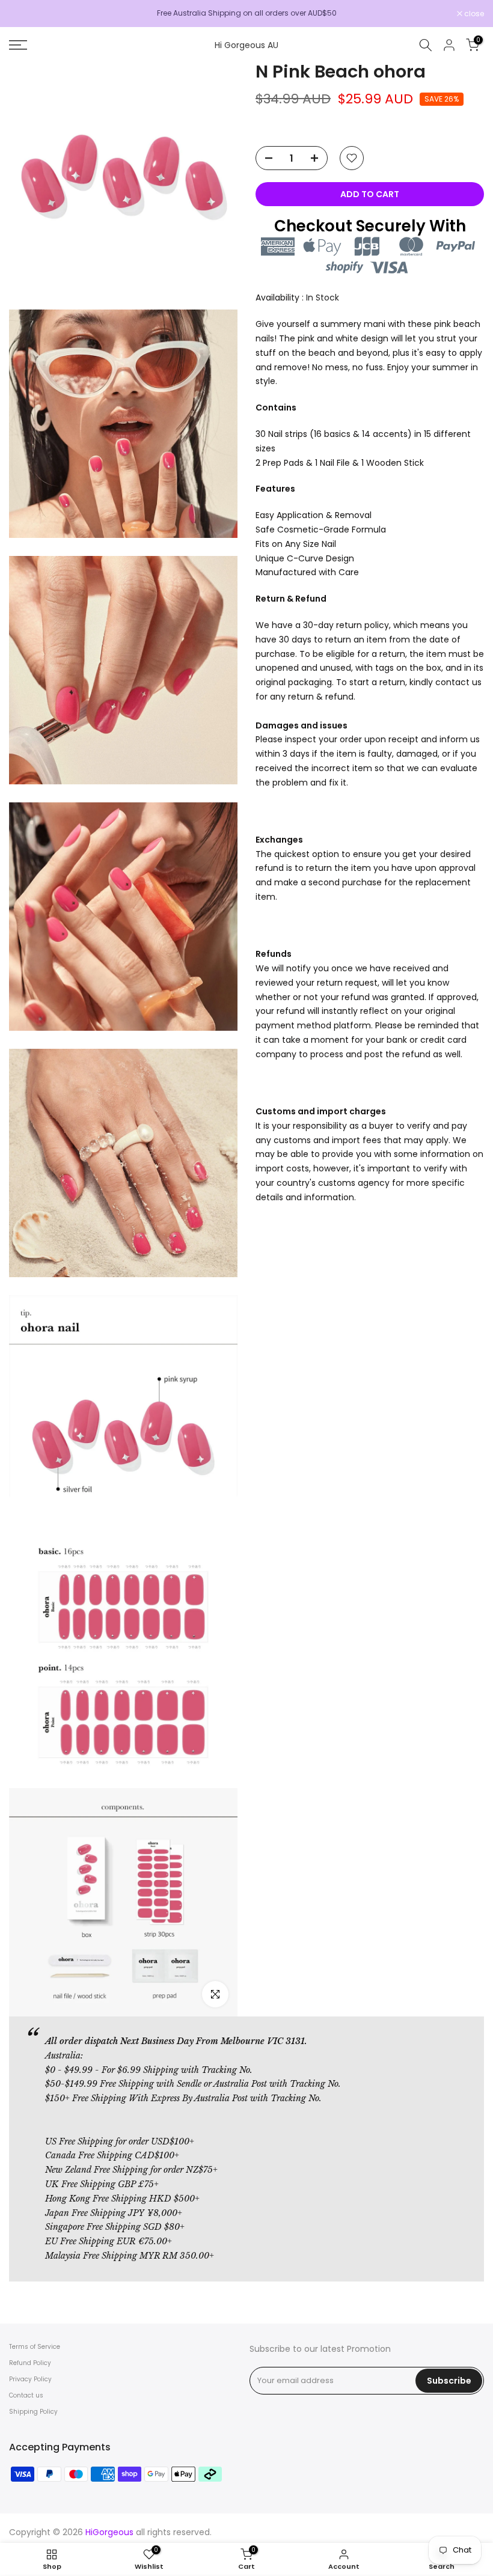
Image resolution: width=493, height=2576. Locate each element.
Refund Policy (30, 2363)
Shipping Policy (33, 2412)
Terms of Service (35, 2347)
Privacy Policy (30, 2379)
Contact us (26, 2395)
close (25, 14)
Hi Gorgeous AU (246, 45)
